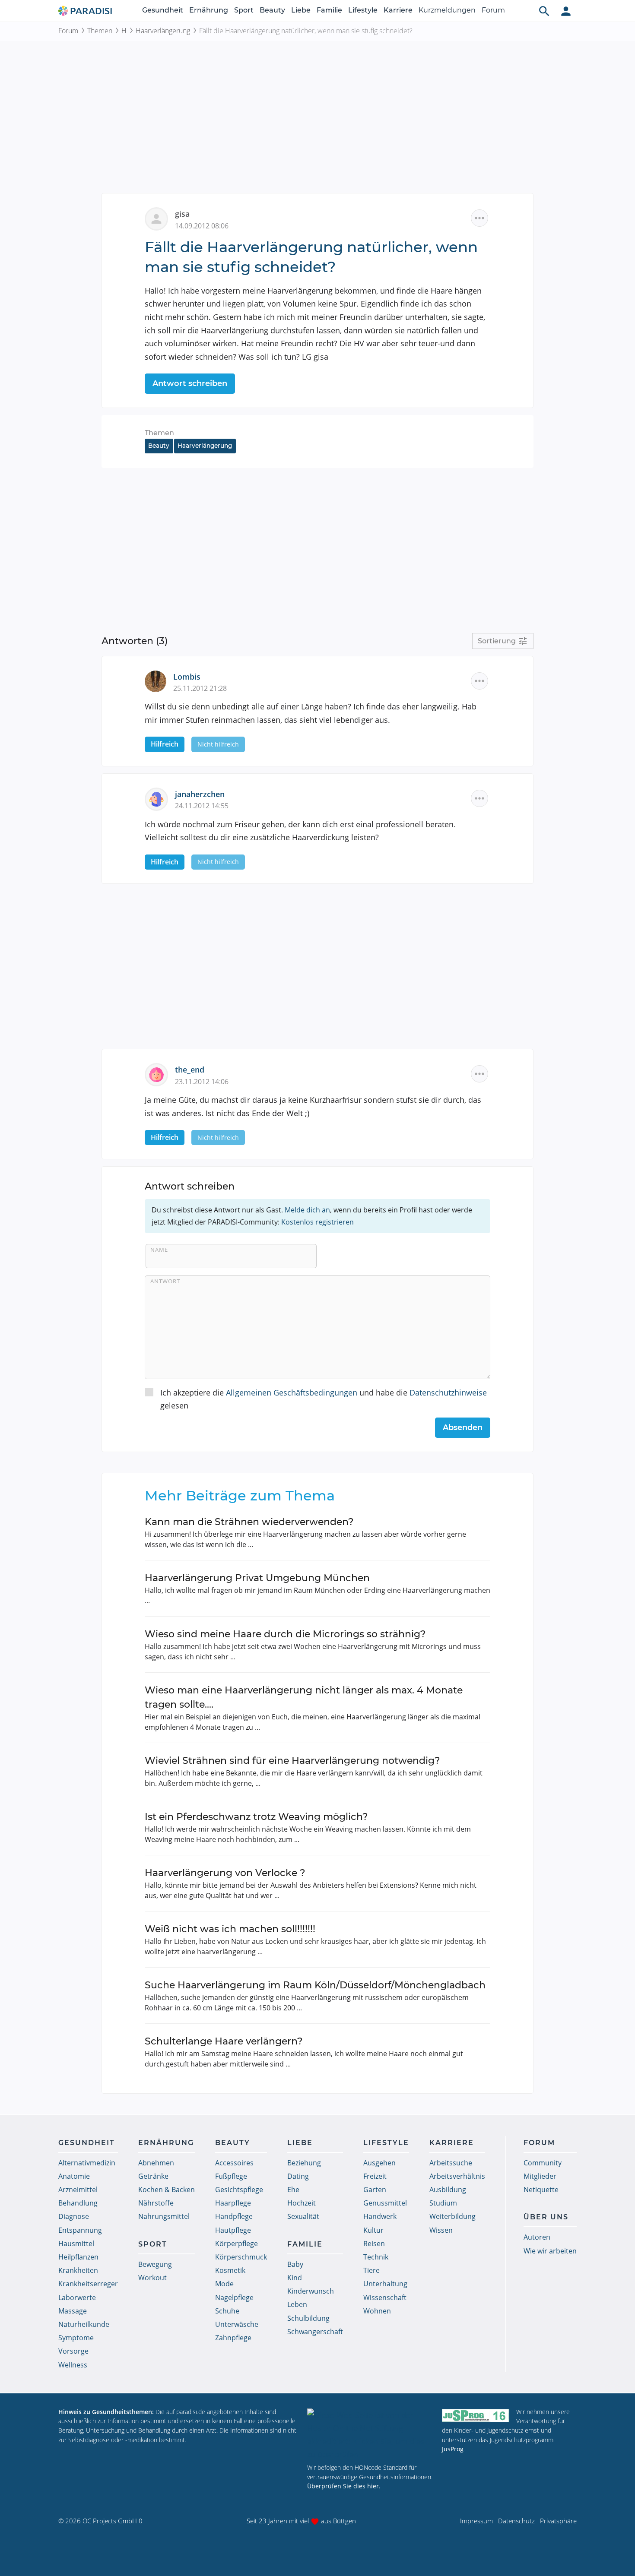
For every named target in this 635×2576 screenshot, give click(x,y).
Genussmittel (385, 2203)
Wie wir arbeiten (550, 2251)
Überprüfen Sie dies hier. (344, 2486)
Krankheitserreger (88, 2284)
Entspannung (80, 2230)
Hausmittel (76, 2244)
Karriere (398, 10)
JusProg (453, 2449)
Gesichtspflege (239, 2190)
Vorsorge (73, 2351)
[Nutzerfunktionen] (566, 11)
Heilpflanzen (78, 2257)
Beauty (272, 10)
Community (543, 2163)
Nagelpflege (234, 2298)
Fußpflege (231, 2176)
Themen (100, 31)
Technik (376, 2257)
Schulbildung (308, 2318)
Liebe (301, 10)
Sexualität (303, 2216)
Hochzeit (302, 2203)
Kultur (373, 2230)
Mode (224, 2284)
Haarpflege (233, 2203)
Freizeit (375, 2176)
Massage (73, 2311)
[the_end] (160, 1074)
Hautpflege (233, 2230)
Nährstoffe (156, 2203)
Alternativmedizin (87, 2163)
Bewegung (155, 2264)
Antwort (165, 1281)
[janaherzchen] (160, 798)
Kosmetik (230, 2270)
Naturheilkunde (84, 2324)
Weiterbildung (452, 2216)
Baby (295, 2264)
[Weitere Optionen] (479, 218)
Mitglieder (540, 2176)
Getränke (153, 2176)
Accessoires (234, 2163)
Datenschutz (516, 2521)
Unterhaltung (385, 2284)
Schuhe (227, 2311)
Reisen (374, 2244)
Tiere (371, 2270)
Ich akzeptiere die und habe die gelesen (324, 1399)
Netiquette (541, 2190)
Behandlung (78, 2203)
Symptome (76, 2338)
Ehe (293, 2190)
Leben (297, 2304)
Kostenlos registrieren (317, 1222)
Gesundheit (163, 10)
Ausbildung (448, 2190)
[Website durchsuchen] (544, 11)
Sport (244, 10)
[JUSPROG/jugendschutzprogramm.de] (476, 2416)
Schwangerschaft (315, 2332)
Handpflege (234, 2216)
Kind (295, 2278)
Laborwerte (77, 2298)
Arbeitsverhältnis (457, 2176)
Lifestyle (363, 10)
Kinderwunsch (311, 2291)
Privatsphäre (558, 2521)
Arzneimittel (78, 2190)
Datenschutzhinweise (448, 1392)
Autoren (537, 2237)
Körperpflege (237, 2244)
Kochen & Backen (167, 2190)
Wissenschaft (385, 2298)
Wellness (73, 2365)
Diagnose (74, 2216)
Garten (375, 2190)
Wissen (441, 2230)
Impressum (476, 2521)
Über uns (546, 2217)
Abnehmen (156, 2163)
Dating (298, 2176)
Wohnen (377, 2311)
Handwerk (380, 2216)
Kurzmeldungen (447, 10)
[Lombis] (159, 680)
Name (159, 1250)
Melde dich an (307, 1210)
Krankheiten (78, 2270)
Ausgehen (379, 2163)
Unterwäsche (237, 2324)
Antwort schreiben (190, 383)
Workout (152, 2278)
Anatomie (74, 2176)
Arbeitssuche (451, 2163)
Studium (443, 2203)
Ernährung (209, 10)
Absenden (463, 1427)
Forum (493, 10)
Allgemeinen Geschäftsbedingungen (292, 1392)
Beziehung (304, 2163)
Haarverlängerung (163, 31)
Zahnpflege (233, 2338)
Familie (329, 10)
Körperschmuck (241, 2257)
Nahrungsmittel (164, 2216)
